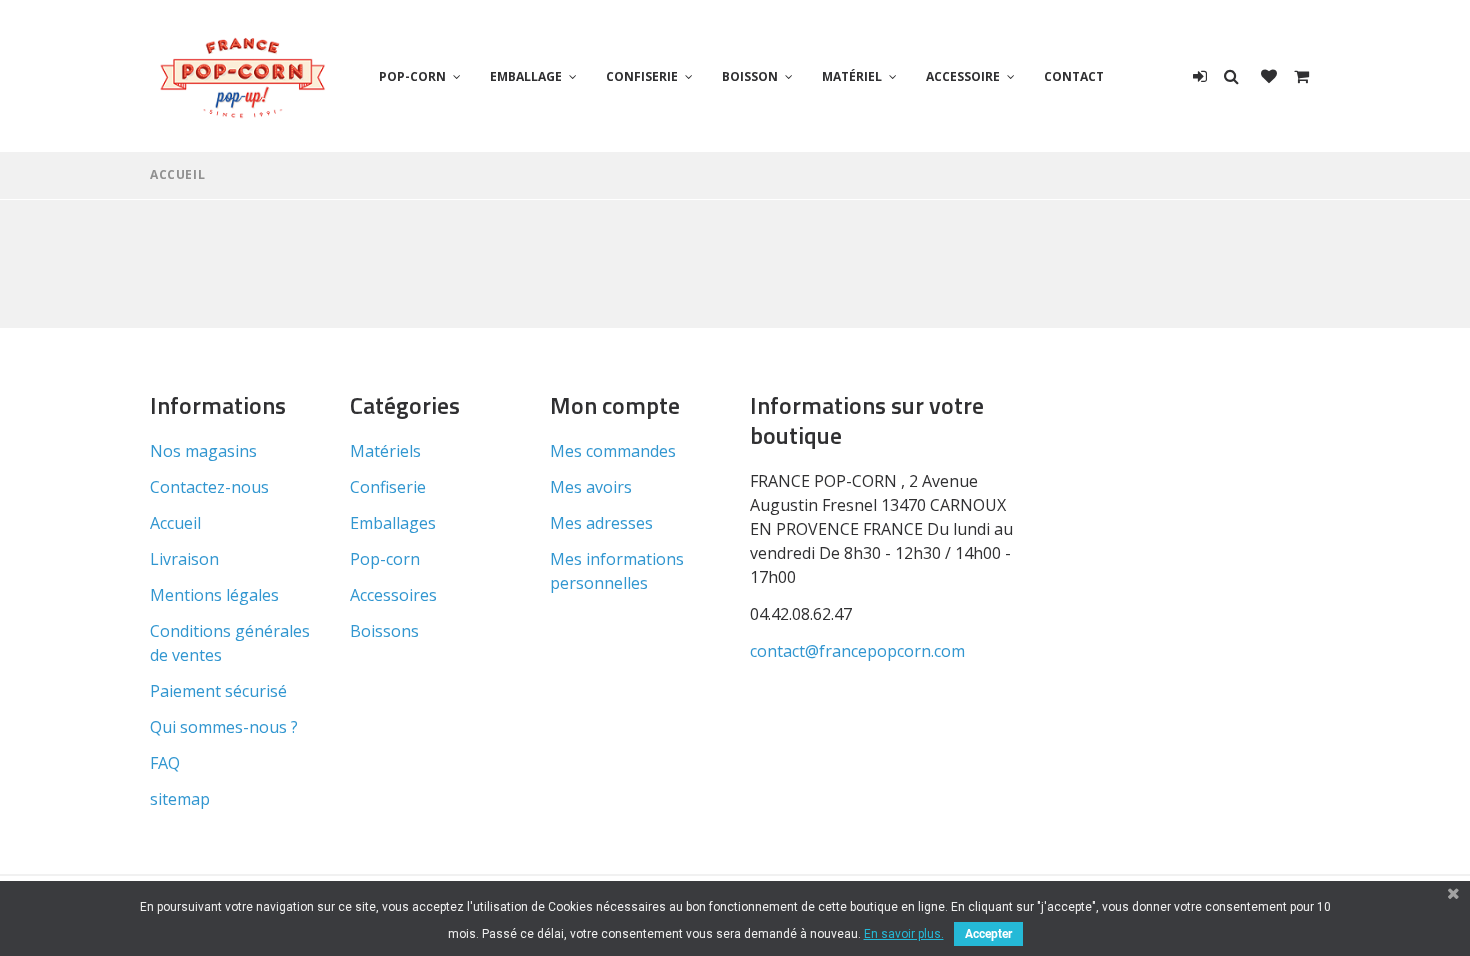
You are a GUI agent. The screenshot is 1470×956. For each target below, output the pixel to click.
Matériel (852, 76)
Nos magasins (203, 451)
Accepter (988, 934)
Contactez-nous (209, 487)
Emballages (393, 523)
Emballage (526, 76)
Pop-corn (412, 76)
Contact (1074, 76)
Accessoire (963, 76)
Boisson (750, 76)
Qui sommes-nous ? (224, 727)
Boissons (384, 631)
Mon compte (615, 405)
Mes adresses (601, 523)
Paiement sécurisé (218, 691)
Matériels (385, 451)
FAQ (165, 763)
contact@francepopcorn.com (857, 651)
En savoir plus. (904, 934)
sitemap (180, 799)
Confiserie (642, 76)
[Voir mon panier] (1301, 76)
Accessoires (393, 595)
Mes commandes (613, 451)
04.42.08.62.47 (801, 614)
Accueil (177, 174)
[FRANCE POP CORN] (243, 76)
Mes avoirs (591, 487)
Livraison (184, 559)
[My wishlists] (1269, 76)
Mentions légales (214, 595)
